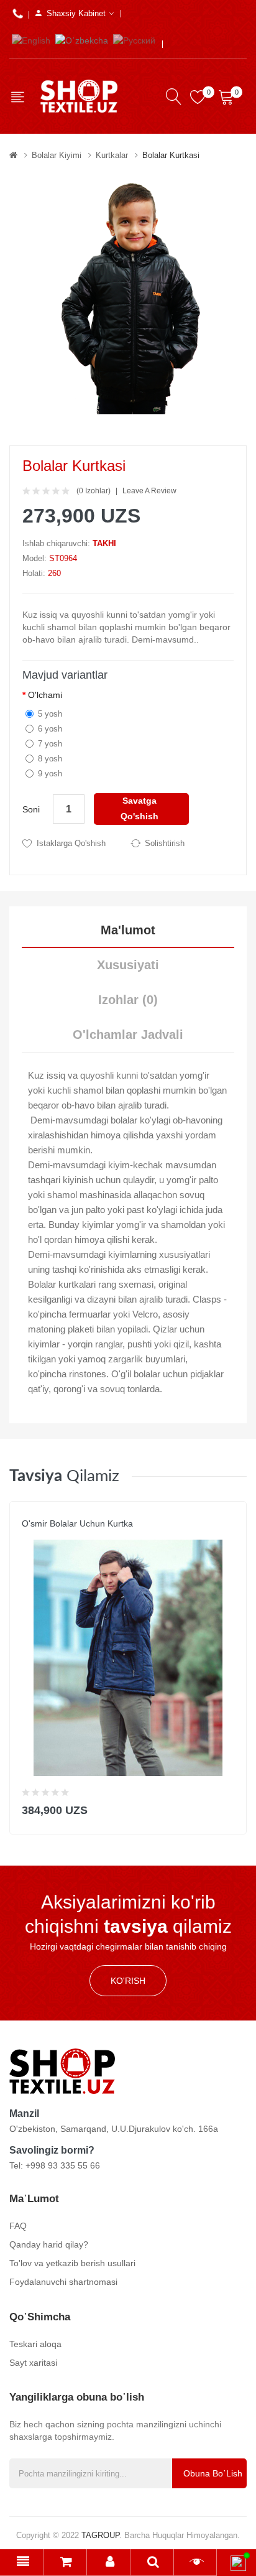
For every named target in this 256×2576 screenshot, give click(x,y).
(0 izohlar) (94, 491)
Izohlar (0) (128, 1000)
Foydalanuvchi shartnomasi (63, 2282)
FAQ (18, 2226)
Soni (31, 809)
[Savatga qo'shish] (229, 1807)
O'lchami (45, 695)
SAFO (32, 1536)
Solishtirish (165, 843)
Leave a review (149, 491)
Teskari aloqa (35, 2344)
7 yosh (50, 744)
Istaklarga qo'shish (71, 843)
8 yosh (50, 759)
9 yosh (50, 774)
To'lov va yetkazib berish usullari (72, 2263)
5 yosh (50, 714)
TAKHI (104, 543)
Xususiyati (128, 965)
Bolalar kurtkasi (171, 155)
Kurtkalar (112, 155)
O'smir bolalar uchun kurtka (77, 1523)
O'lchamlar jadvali (128, 1035)
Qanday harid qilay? (49, 2244)
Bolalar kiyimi (57, 155)
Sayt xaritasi (33, 2363)
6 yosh (50, 729)
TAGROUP (100, 2535)
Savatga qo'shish (139, 808)
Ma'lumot (128, 930)
